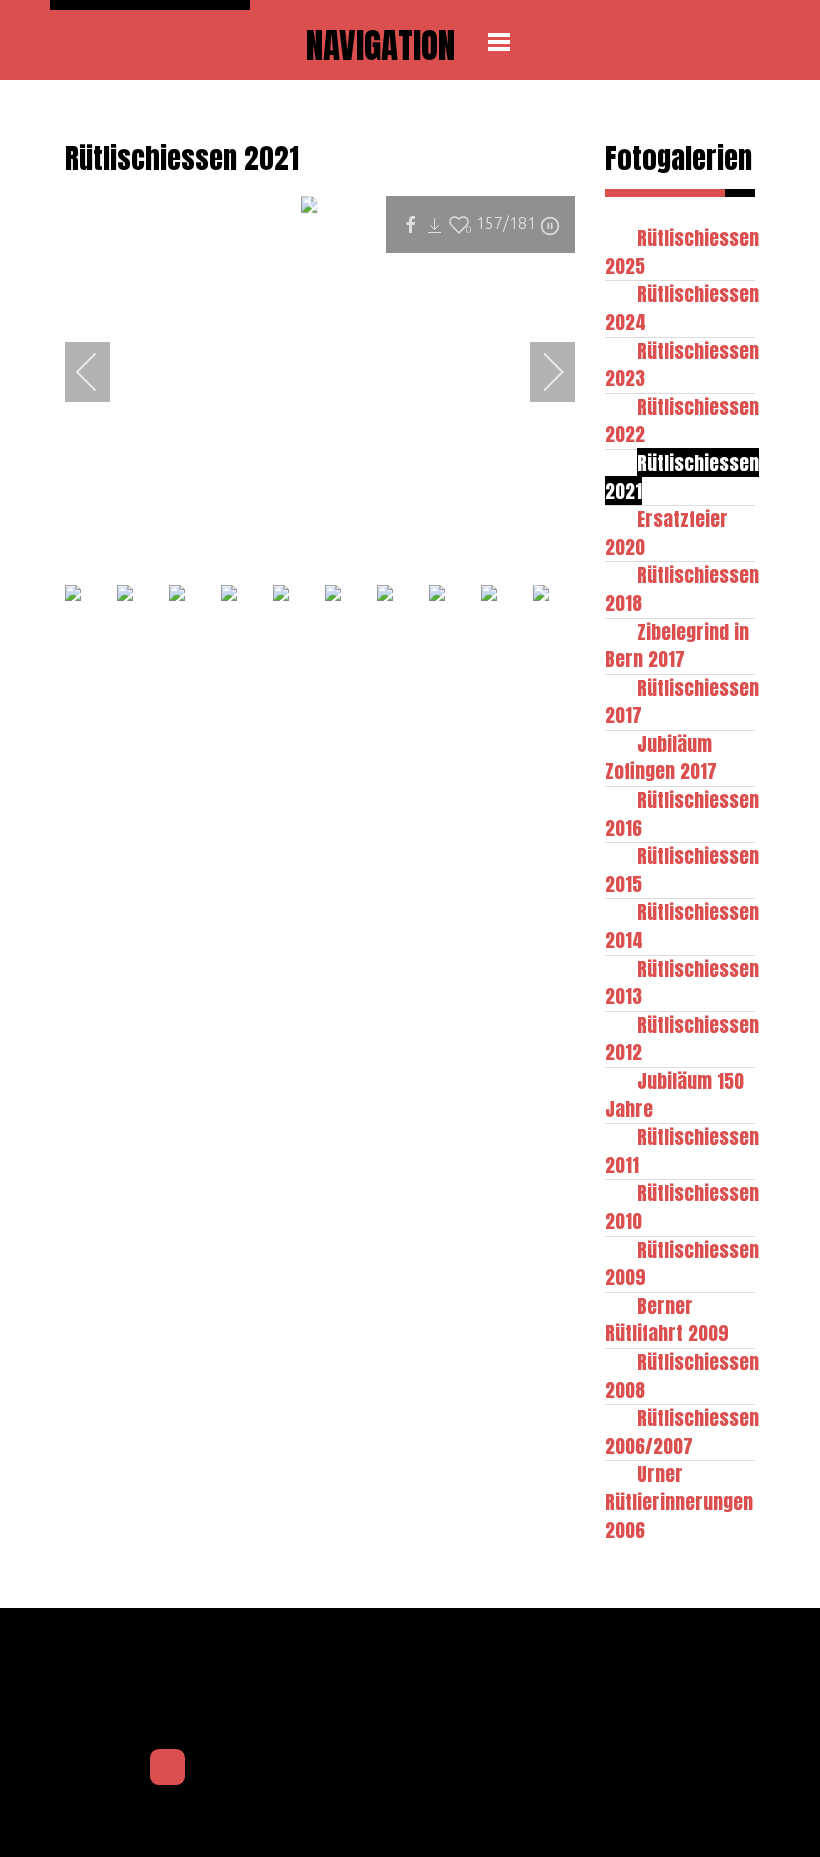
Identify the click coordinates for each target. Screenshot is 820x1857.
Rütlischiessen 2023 (682, 364)
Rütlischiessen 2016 (682, 813)
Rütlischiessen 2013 (682, 982)
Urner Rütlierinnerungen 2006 (679, 1501)
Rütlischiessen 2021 (682, 476)
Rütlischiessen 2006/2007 (682, 1431)
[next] (540, 372)
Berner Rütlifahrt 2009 (667, 1319)
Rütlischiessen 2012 (682, 1038)
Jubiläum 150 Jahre (674, 1094)
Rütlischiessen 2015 (682, 869)
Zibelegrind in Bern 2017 (677, 645)
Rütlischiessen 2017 (682, 701)
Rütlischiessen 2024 (682, 307)
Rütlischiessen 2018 (682, 588)
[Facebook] (168, 1767)
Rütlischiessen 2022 (682, 420)
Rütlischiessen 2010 (682, 1206)
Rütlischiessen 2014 (682, 925)
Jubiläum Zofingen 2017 (661, 757)
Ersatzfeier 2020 (666, 532)
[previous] (100, 372)
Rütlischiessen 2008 (682, 1375)
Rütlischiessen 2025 (682, 251)
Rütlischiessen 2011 (682, 1150)
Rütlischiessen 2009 (682, 1263)
